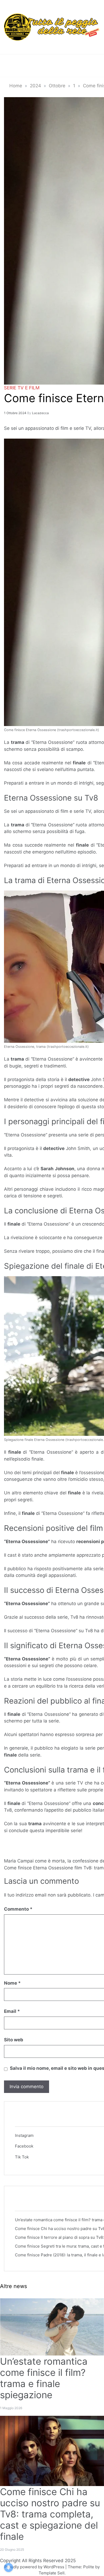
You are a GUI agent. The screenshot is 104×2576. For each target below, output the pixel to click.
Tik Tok (22, 2157)
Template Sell (52, 2573)
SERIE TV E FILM (22, 388)
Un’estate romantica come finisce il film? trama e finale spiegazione (44, 2378)
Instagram (24, 2135)
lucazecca (40, 413)
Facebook (24, 2146)
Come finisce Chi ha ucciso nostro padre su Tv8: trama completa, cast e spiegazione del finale (50, 2514)
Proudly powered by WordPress (35, 2567)
